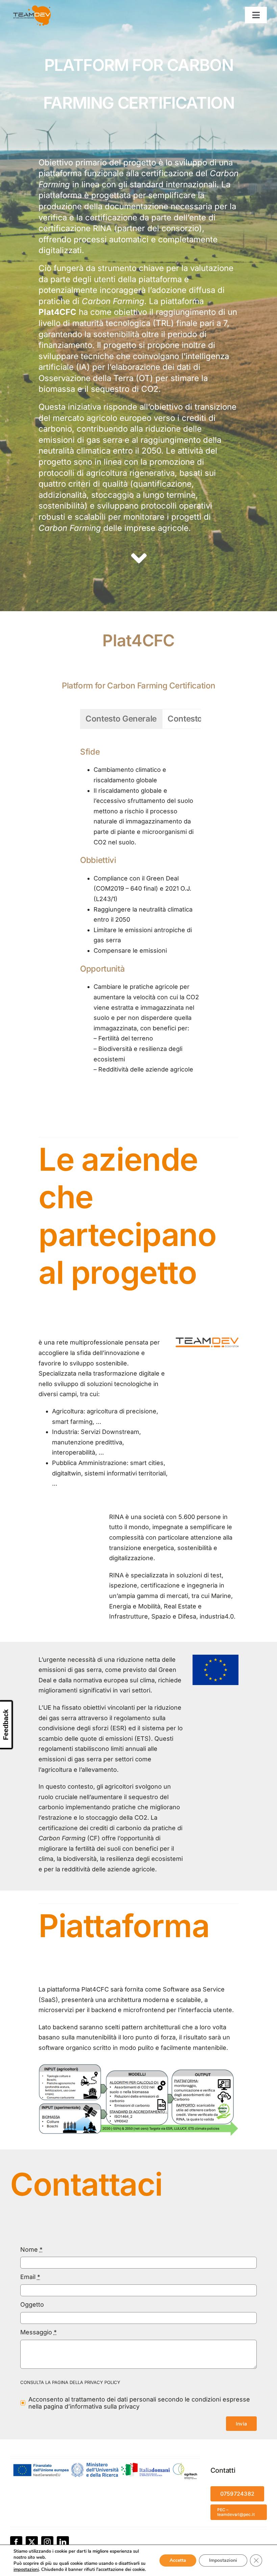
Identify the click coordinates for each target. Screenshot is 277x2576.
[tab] (121, 719)
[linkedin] (63, 2542)
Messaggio (39, 2332)
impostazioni (26, 2570)
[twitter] (32, 2542)
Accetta (178, 2560)
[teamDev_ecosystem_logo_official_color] (207, 1340)
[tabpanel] (141, 910)
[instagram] (47, 2542)
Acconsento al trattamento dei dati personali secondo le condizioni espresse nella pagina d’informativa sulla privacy (139, 2403)
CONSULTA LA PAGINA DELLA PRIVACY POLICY (70, 2382)
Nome (31, 2249)
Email (30, 2277)
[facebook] (16, 2542)
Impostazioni (223, 2560)
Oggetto (32, 2304)
